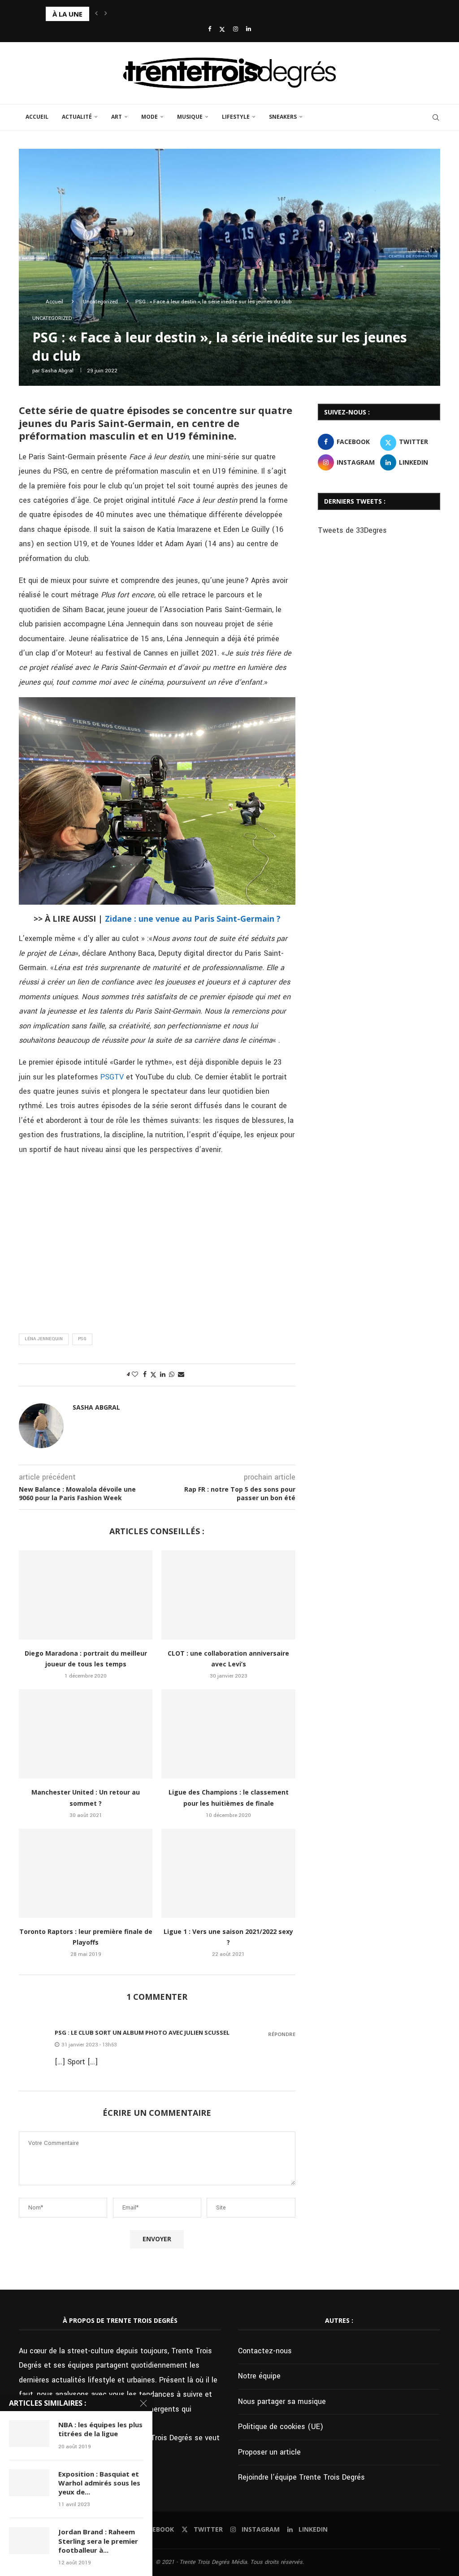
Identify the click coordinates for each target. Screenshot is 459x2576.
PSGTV (112, 1077)
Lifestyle (236, 117)
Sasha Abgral (57, 371)
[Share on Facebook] (145, 1375)
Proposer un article (269, 2452)
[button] (96, 14)
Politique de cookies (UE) (281, 2427)
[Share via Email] (181, 1375)
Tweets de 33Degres (352, 530)
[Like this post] (135, 1375)
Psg (82, 1339)
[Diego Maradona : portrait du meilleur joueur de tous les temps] (86, 1595)
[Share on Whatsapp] (172, 1375)
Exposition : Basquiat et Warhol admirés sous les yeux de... (99, 2483)
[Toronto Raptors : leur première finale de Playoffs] (86, 1873)
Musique (190, 117)
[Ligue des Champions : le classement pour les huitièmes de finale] (228, 1734)
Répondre (282, 2034)
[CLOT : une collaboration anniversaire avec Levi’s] (228, 1595)
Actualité (77, 117)
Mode (149, 117)
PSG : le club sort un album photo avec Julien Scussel (142, 2032)
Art (117, 117)
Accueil (37, 117)
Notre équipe (259, 2376)
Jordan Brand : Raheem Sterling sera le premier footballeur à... (98, 2541)
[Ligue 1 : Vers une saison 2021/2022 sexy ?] (228, 1873)
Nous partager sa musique (282, 2401)
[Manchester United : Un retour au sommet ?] (86, 1734)
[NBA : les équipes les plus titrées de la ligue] (29, 2434)
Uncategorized (100, 302)
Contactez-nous (265, 2351)
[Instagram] (236, 29)
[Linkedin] (249, 29)
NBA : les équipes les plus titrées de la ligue (100, 2429)
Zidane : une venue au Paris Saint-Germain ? (193, 919)
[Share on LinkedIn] (163, 1375)
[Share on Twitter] (153, 1375)
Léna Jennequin (44, 1339)
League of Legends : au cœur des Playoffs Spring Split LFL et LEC (144, 14)
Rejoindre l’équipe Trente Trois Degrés (301, 2477)
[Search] (436, 117)
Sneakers (283, 117)
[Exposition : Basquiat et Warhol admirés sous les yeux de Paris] (29, 2483)
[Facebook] (210, 29)
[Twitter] (222, 30)
